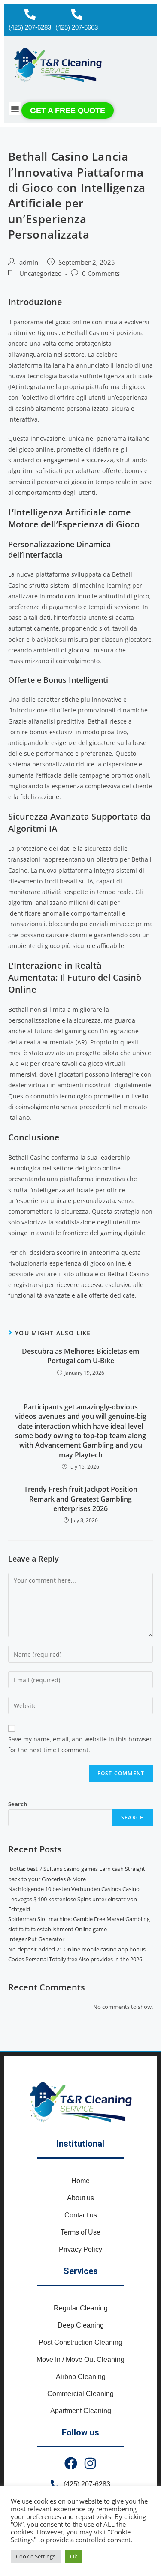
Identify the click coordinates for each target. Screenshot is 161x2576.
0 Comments (101, 274)
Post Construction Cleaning (80, 2342)
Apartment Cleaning (81, 2411)
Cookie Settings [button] (36, 2556)
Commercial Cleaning (80, 2394)
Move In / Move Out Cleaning (80, 2359)
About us (80, 2198)
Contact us (81, 2215)
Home (80, 2181)
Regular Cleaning (81, 2308)
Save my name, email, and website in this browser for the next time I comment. (80, 1744)
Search (18, 1804)
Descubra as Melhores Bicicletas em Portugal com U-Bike (80, 1356)
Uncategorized (41, 274)
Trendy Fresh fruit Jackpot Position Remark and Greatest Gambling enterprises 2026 (81, 1499)
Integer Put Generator (36, 1939)
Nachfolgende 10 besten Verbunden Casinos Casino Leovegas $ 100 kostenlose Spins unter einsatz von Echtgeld (74, 1899)
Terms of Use (80, 2232)
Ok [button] (74, 2556)
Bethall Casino (128, 1274)
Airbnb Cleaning (81, 2377)
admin (29, 262)
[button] (15, 109)
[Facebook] (71, 2463)
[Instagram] (90, 2463)
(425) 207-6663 (77, 27)
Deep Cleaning (81, 2325)
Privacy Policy (80, 2249)
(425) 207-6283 (30, 27)
